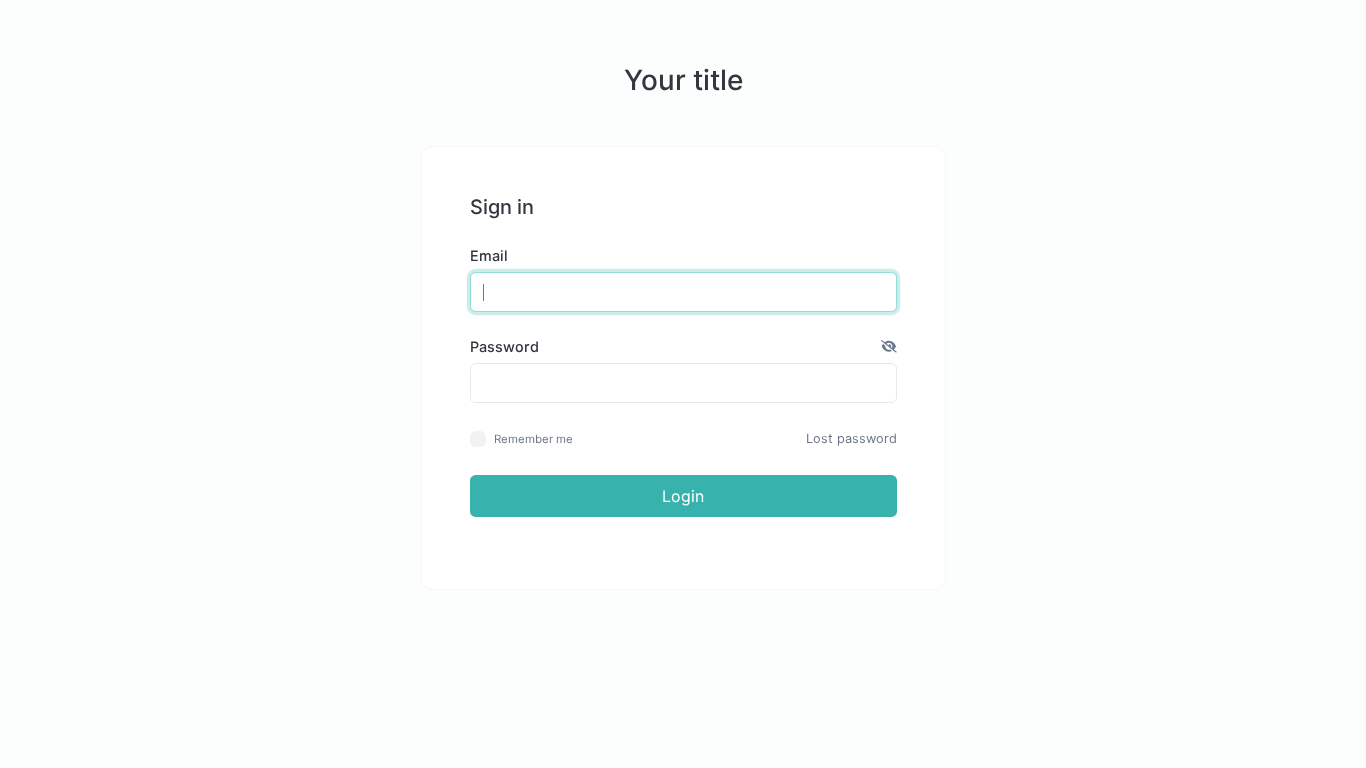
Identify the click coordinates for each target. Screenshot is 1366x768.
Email (489, 255)
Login (683, 496)
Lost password (851, 438)
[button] (889, 347)
